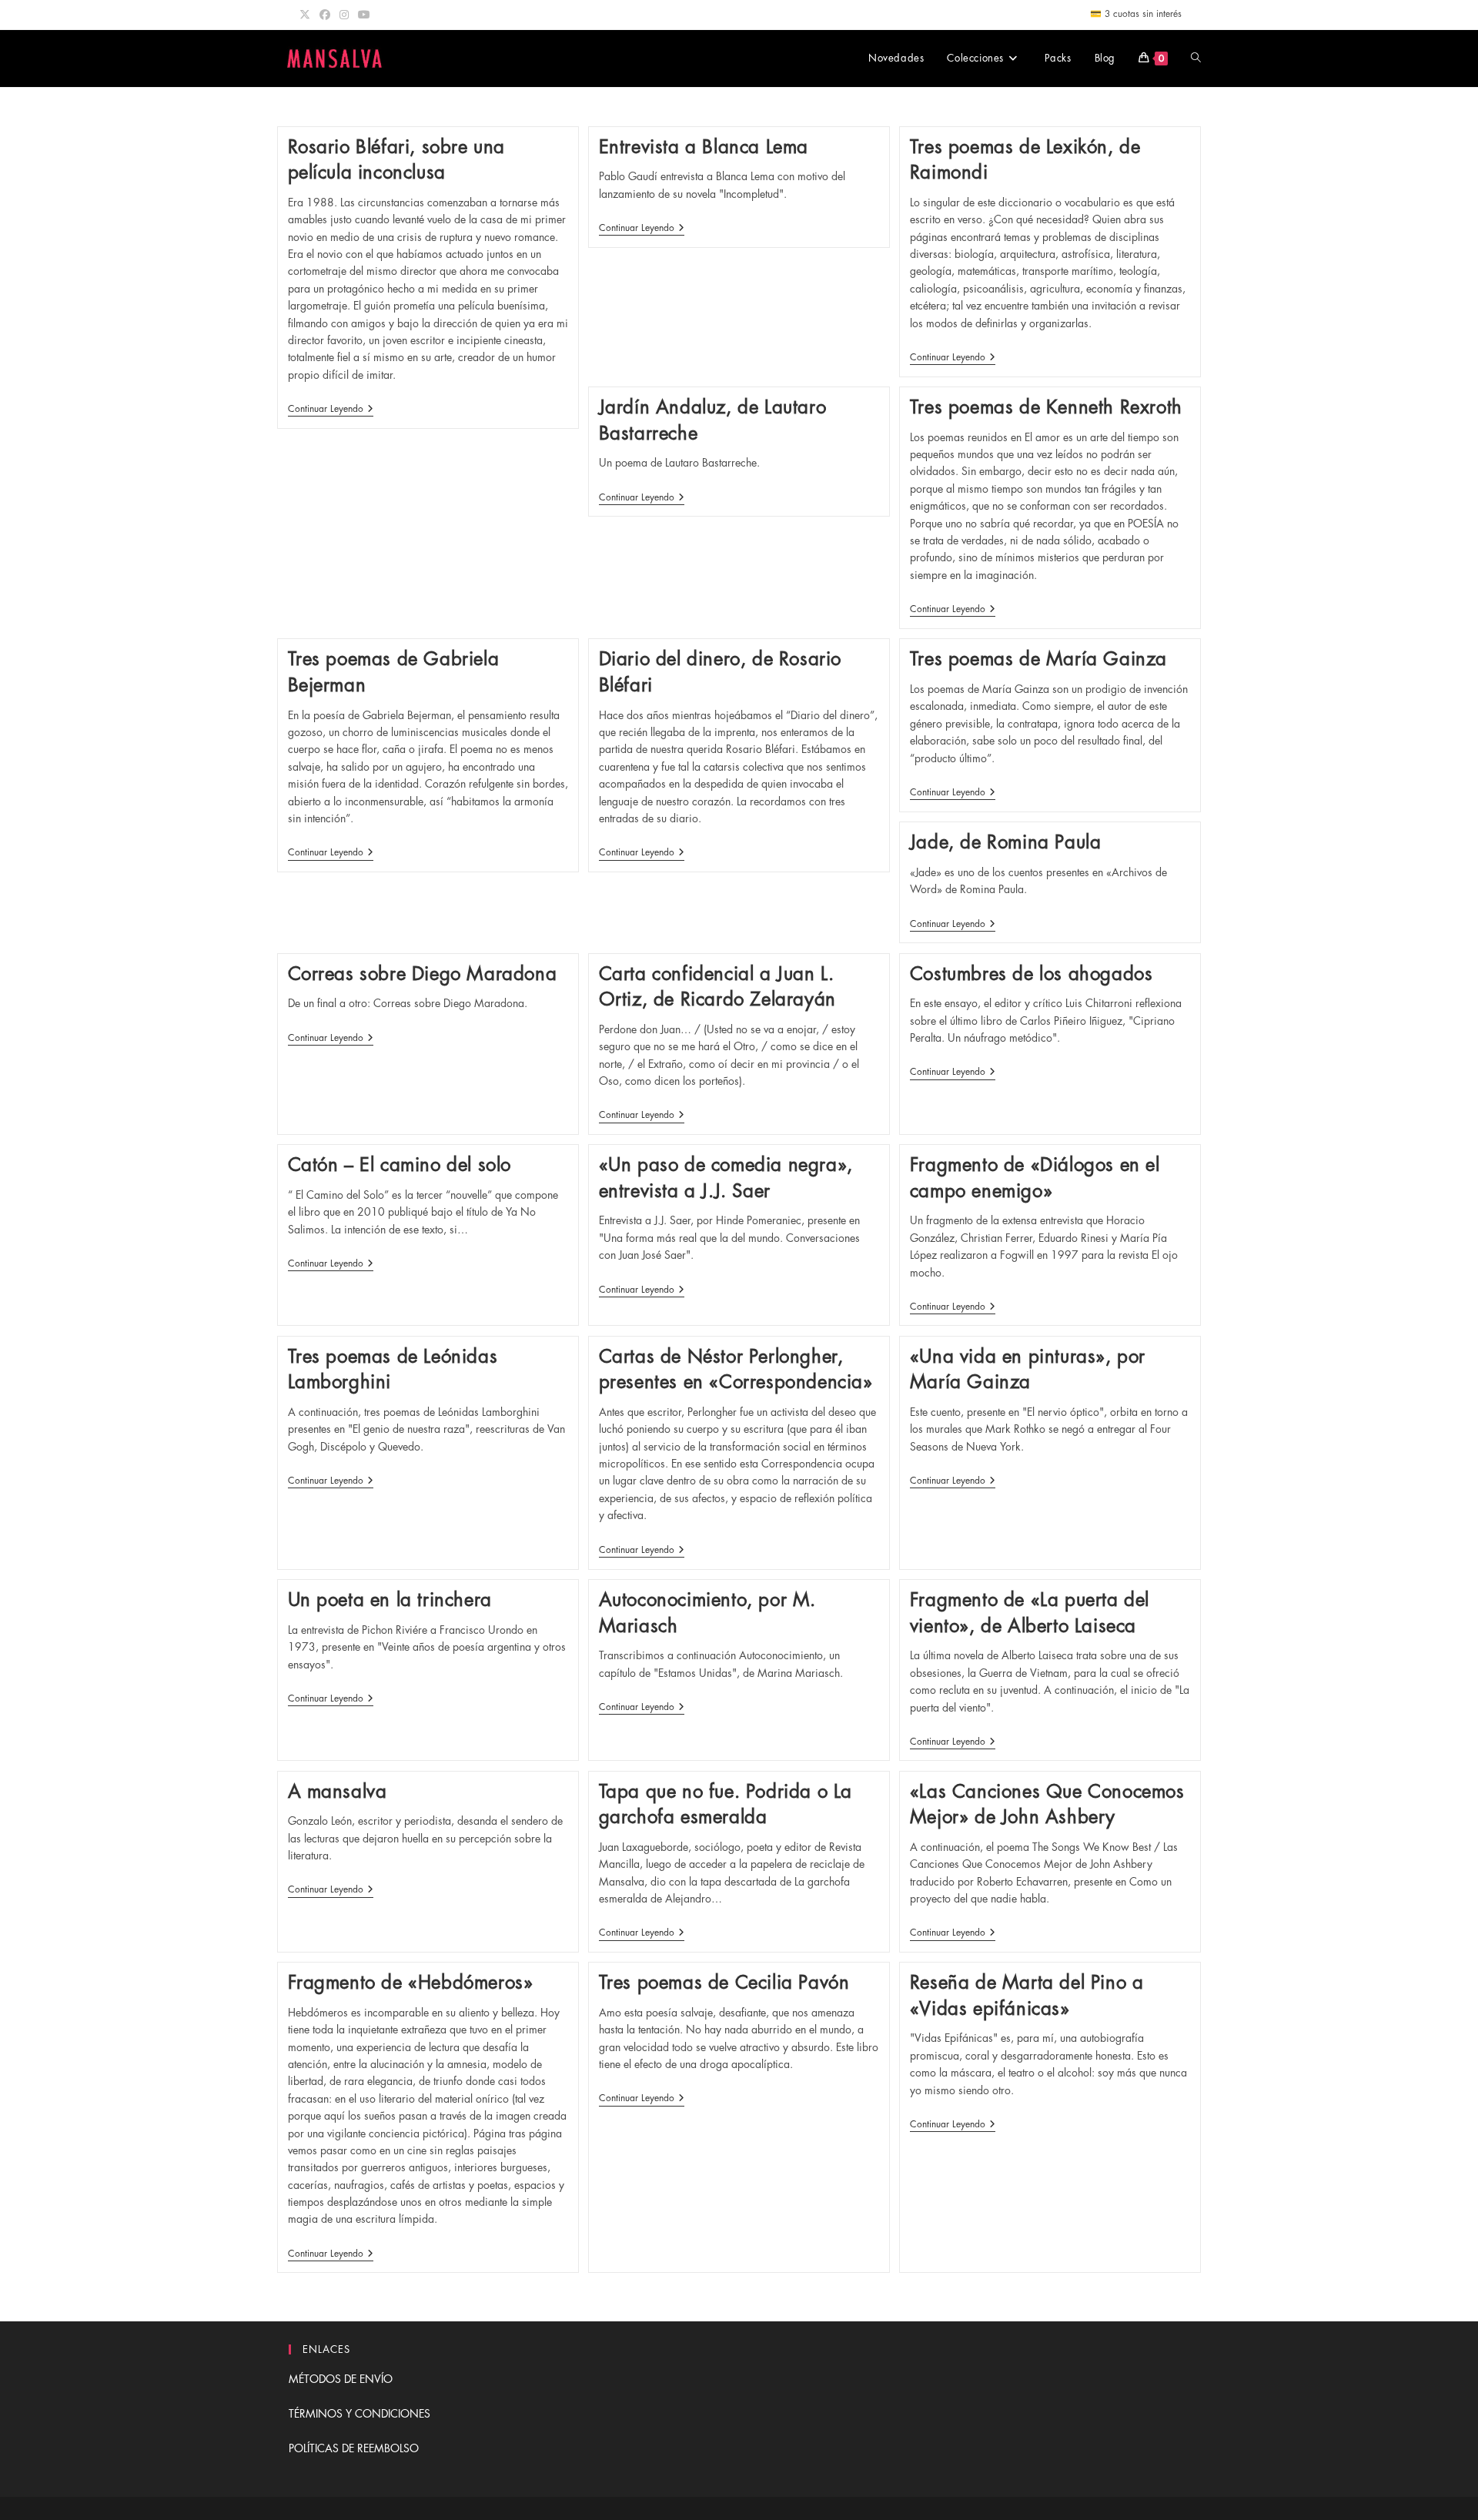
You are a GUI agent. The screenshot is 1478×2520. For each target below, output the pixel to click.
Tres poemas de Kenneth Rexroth (1046, 407)
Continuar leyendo (331, 410)
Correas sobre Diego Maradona (423, 974)
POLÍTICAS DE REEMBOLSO (354, 2448)
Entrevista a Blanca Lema (704, 147)
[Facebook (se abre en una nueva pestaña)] (325, 15)
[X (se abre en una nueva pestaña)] (307, 15)
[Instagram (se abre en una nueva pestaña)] (344, 15)
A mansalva (338, 1792)
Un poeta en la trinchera (390, 1600)
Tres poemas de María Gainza (1038, 659)
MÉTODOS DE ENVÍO (341, 2379)
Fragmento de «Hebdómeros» (411, 1983)
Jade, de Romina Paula (1006, 842)
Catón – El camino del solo (400, 1165)
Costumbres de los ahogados (1032, 974)
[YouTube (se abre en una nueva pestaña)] (364, 15)
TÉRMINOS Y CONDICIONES (359, 2414)
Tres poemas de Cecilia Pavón (724, 1983)
